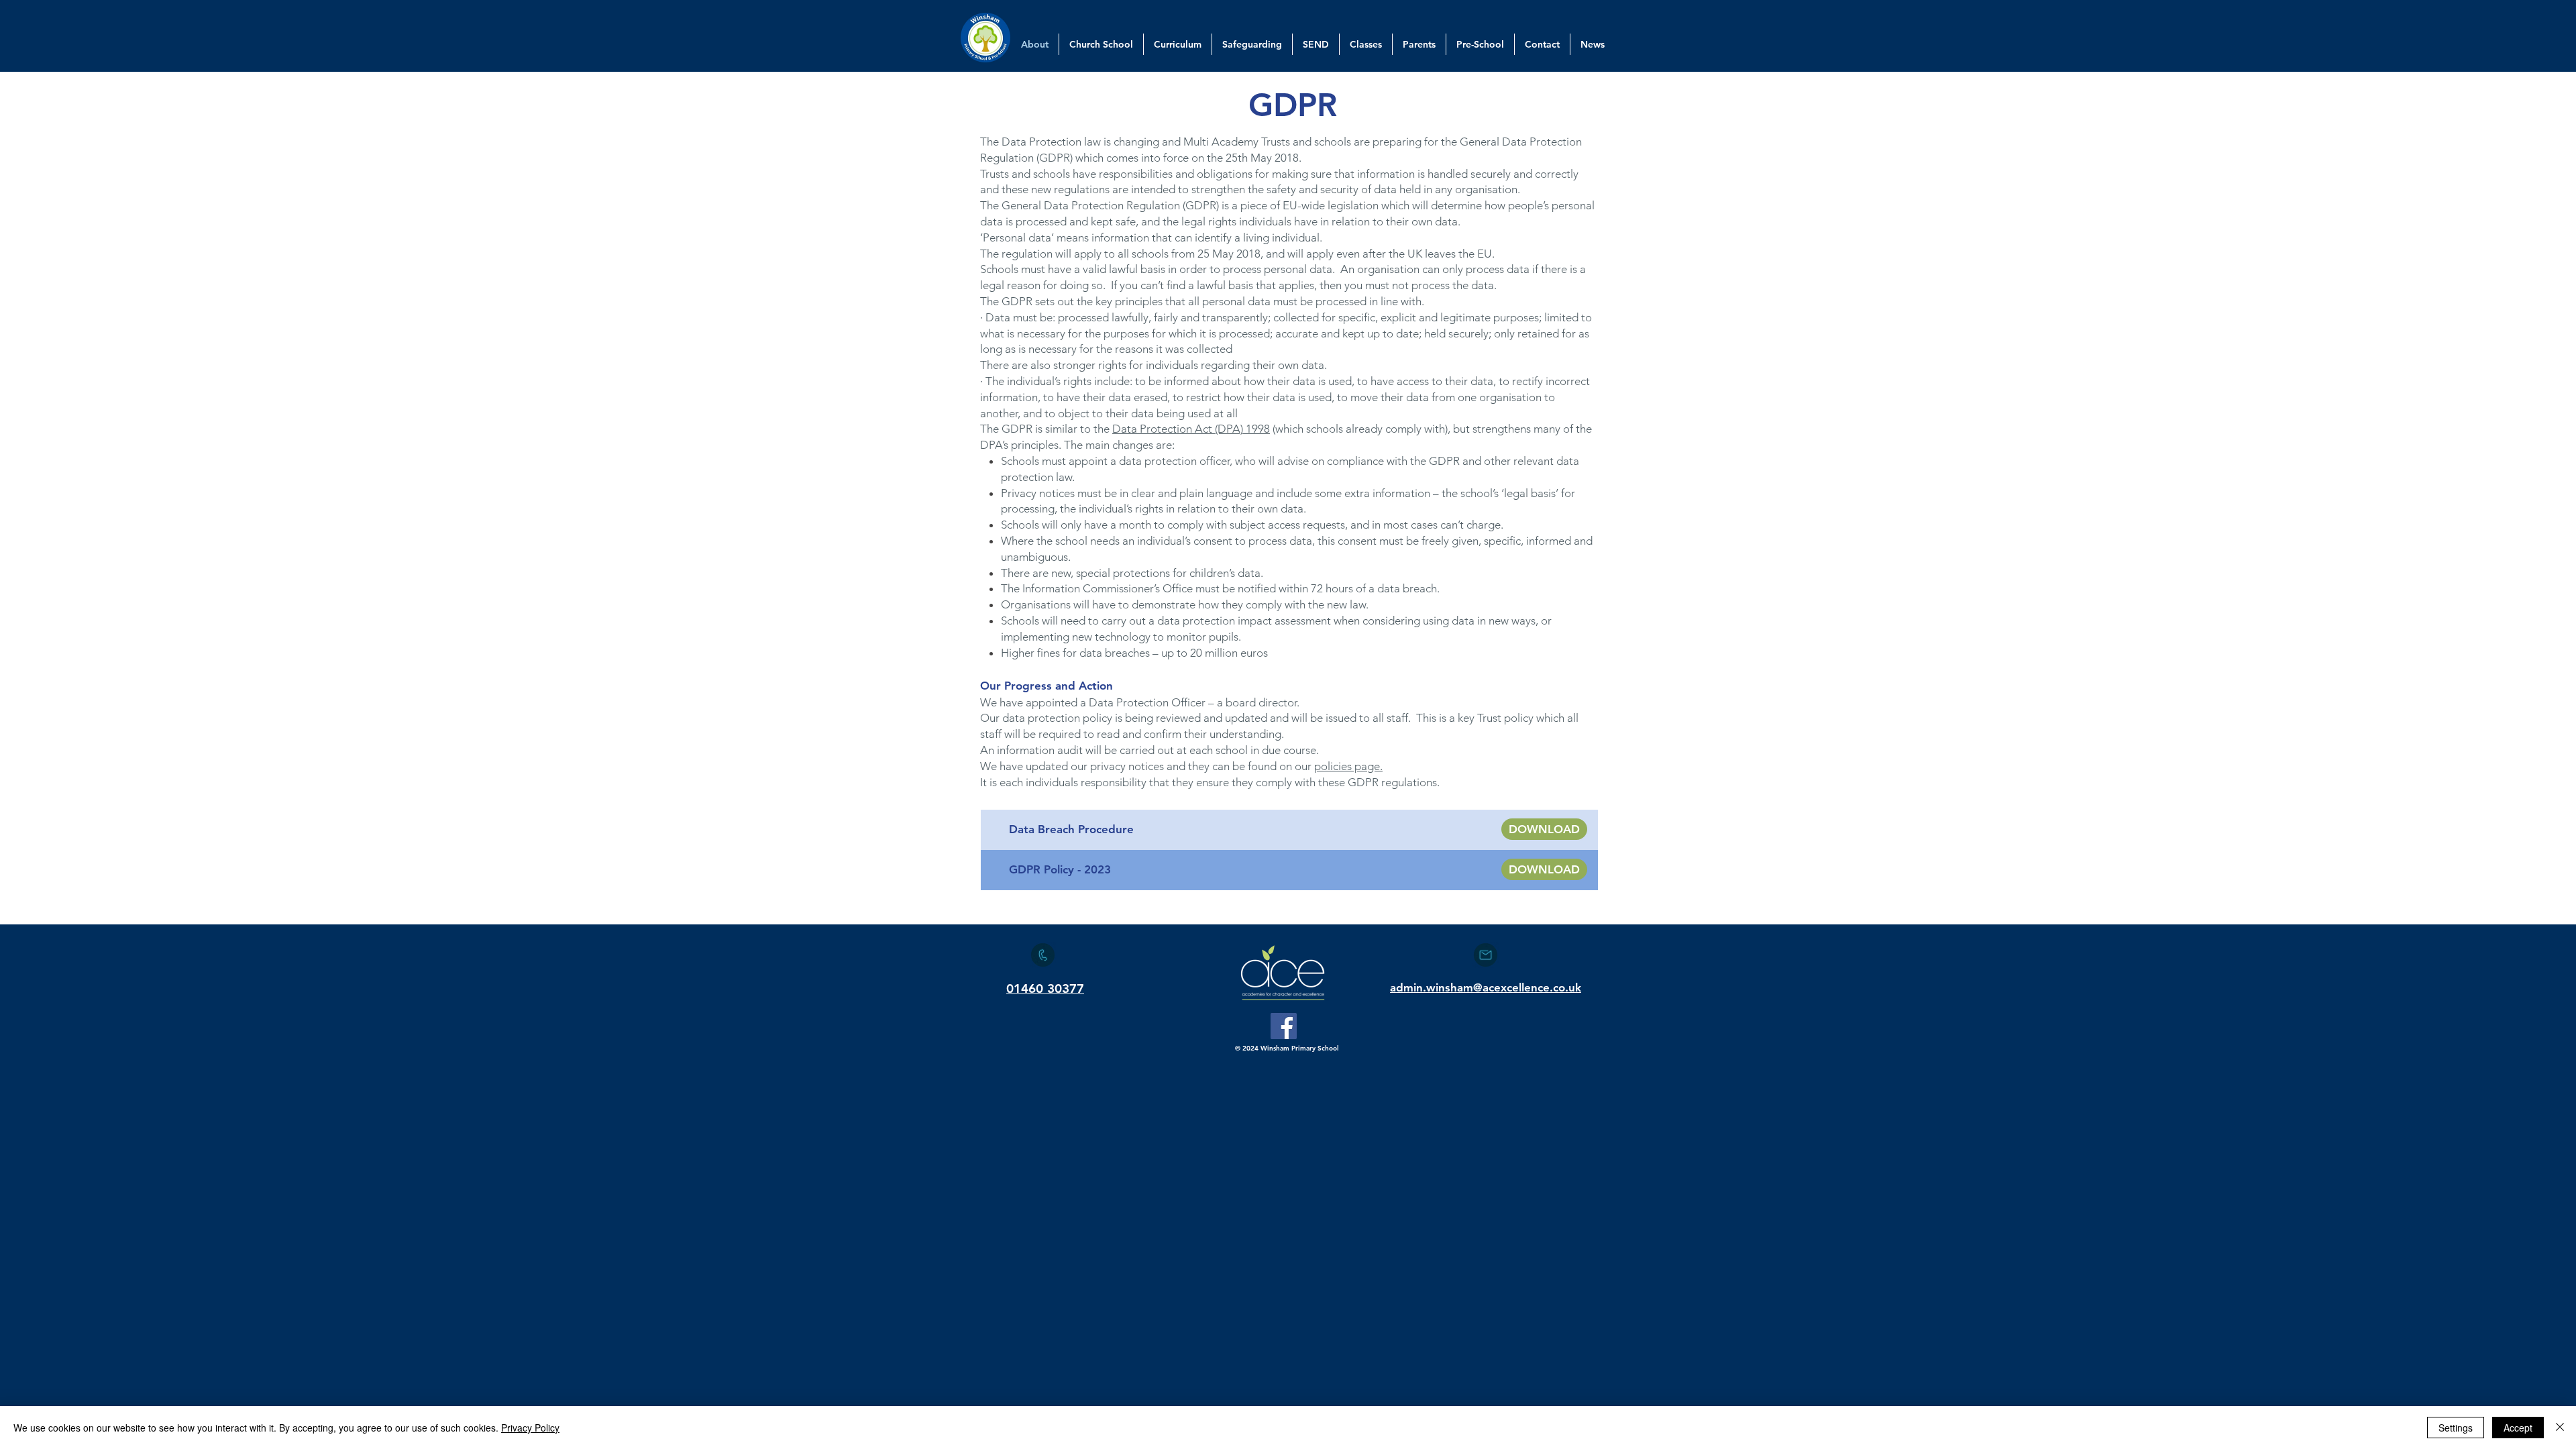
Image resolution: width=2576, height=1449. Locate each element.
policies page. (1348, 766)
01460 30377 (1045, 988)
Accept (2518, 1428)
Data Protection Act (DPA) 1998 (1191, 429)
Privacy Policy (530, 1428)
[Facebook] (1284, 1026)
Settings (2456, 1428)
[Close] (2560, 1428)
